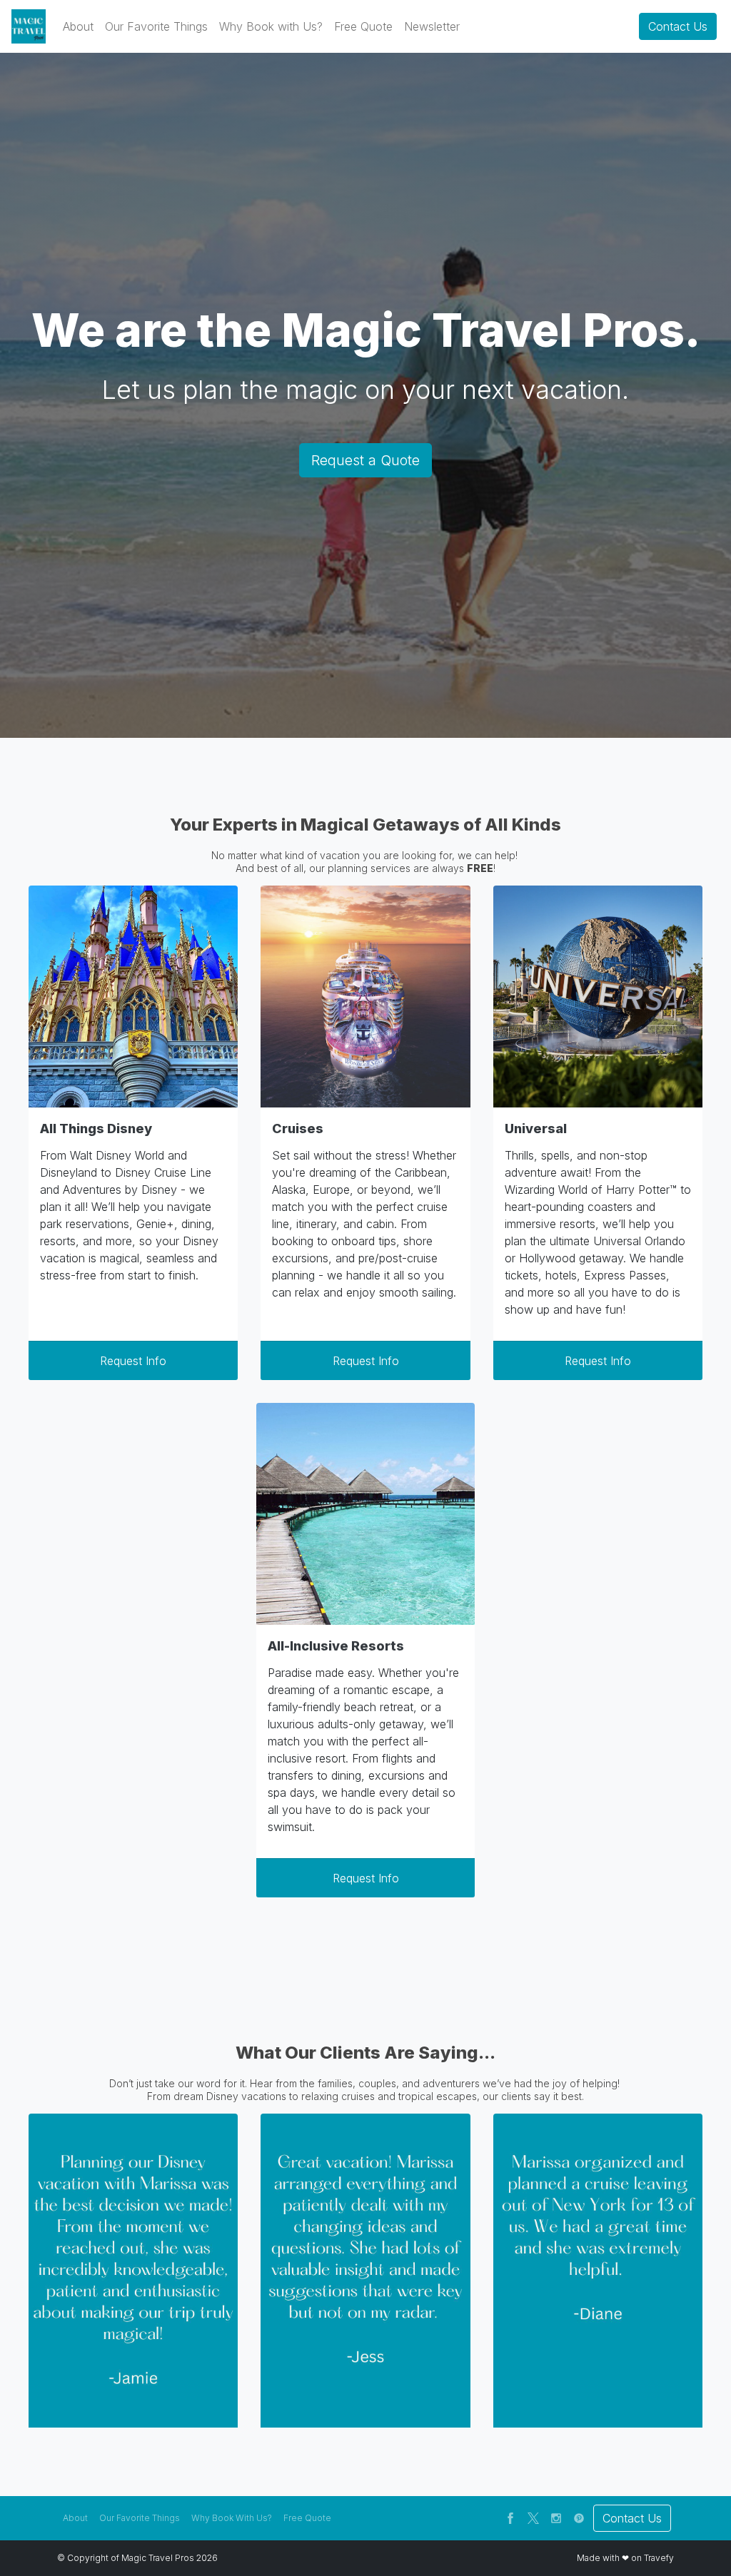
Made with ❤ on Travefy (625, 2558)
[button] (78, 26)
